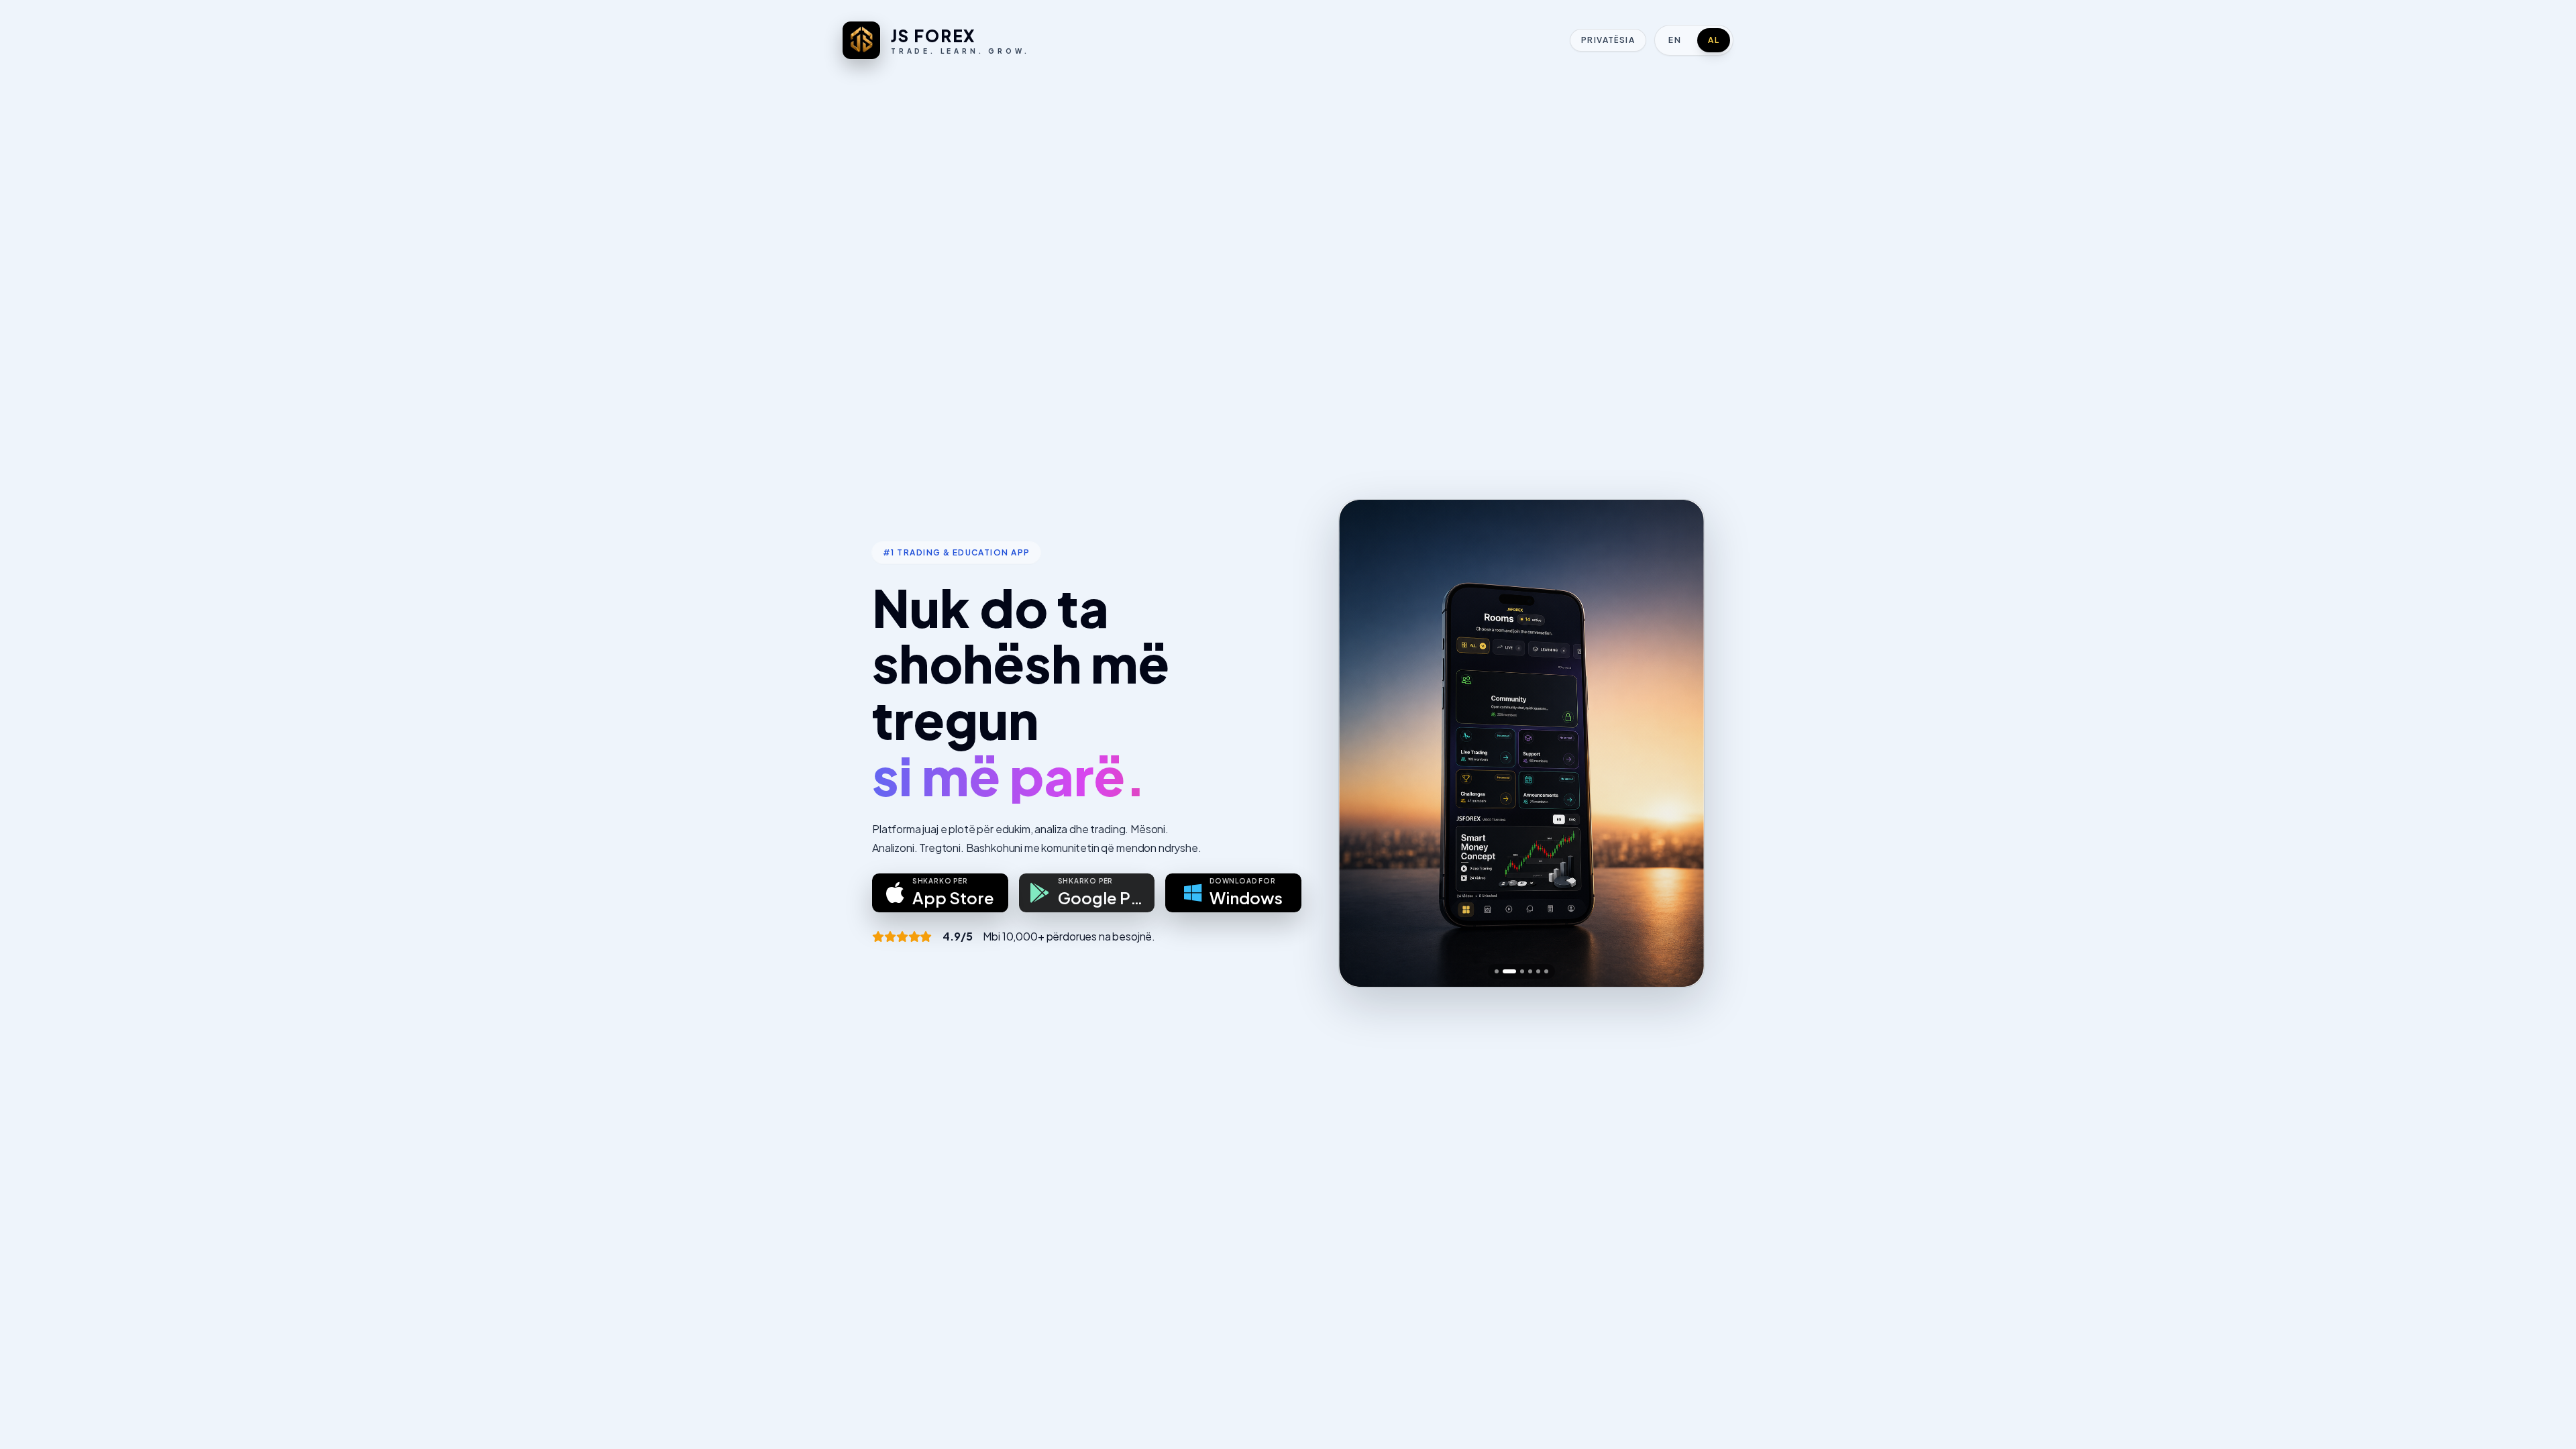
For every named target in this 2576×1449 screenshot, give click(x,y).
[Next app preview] (1682, 743)
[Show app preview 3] (1522, 971)
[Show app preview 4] (1530, 971)
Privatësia (1608, 40)
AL (1714, 40)
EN (1675, 40)
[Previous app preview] (1360, 743)
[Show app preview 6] (1546, 971)
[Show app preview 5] (1538, 971)
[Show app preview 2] (1509, 971)
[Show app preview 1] (1497, 971)
